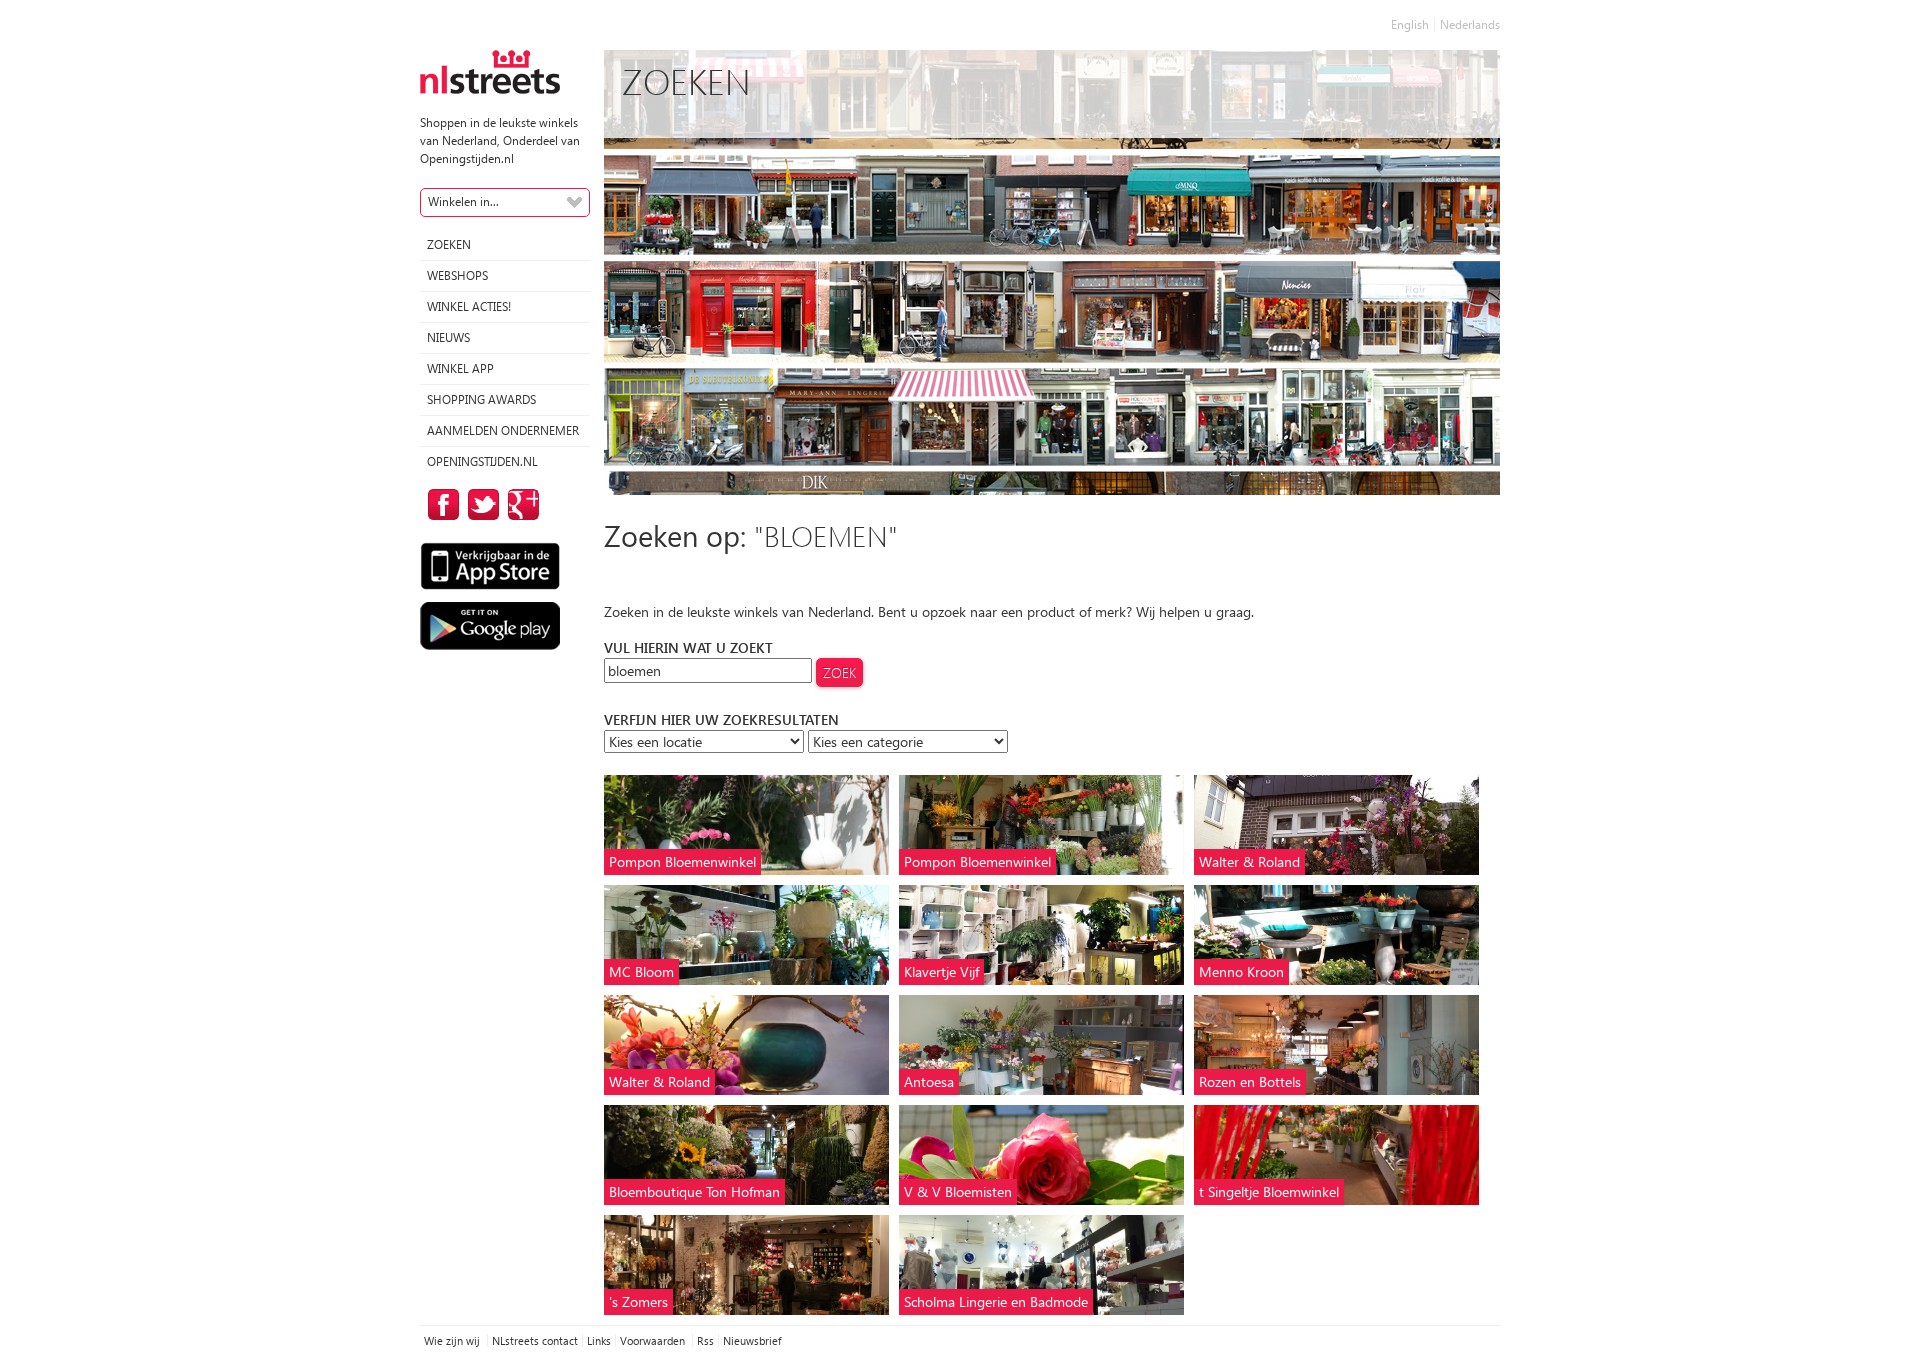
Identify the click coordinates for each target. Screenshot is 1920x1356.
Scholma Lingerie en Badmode (996, 1301)
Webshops (457, 275)
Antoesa (929, 1081)
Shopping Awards (481, 399)
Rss (705, 1340)
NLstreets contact (535, 1340)
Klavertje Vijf (941, 971)
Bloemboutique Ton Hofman (694, 1191)
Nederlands (1470, 24)
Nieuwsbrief (752, 1340)
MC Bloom (641, 971)
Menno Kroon (1241, 971)
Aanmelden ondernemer (503, 430)
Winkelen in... (463, 201)
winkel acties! (469, 306)
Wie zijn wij (453, 1340)
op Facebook (440, 504)
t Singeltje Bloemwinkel (1269, 1191)
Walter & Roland (1249, 861)
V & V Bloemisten (958, 1191)
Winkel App (460, 368)
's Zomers (638, 1301)
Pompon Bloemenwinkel (682, 861)
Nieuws (448, 337)
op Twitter (480, 504)
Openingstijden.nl (482, 461)
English (1410, 24)
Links (599, 1340)
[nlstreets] (490, 70)
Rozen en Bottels (1250, 1081)
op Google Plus (520, 504)
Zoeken (449, 244)
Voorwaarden (654, 1340)
